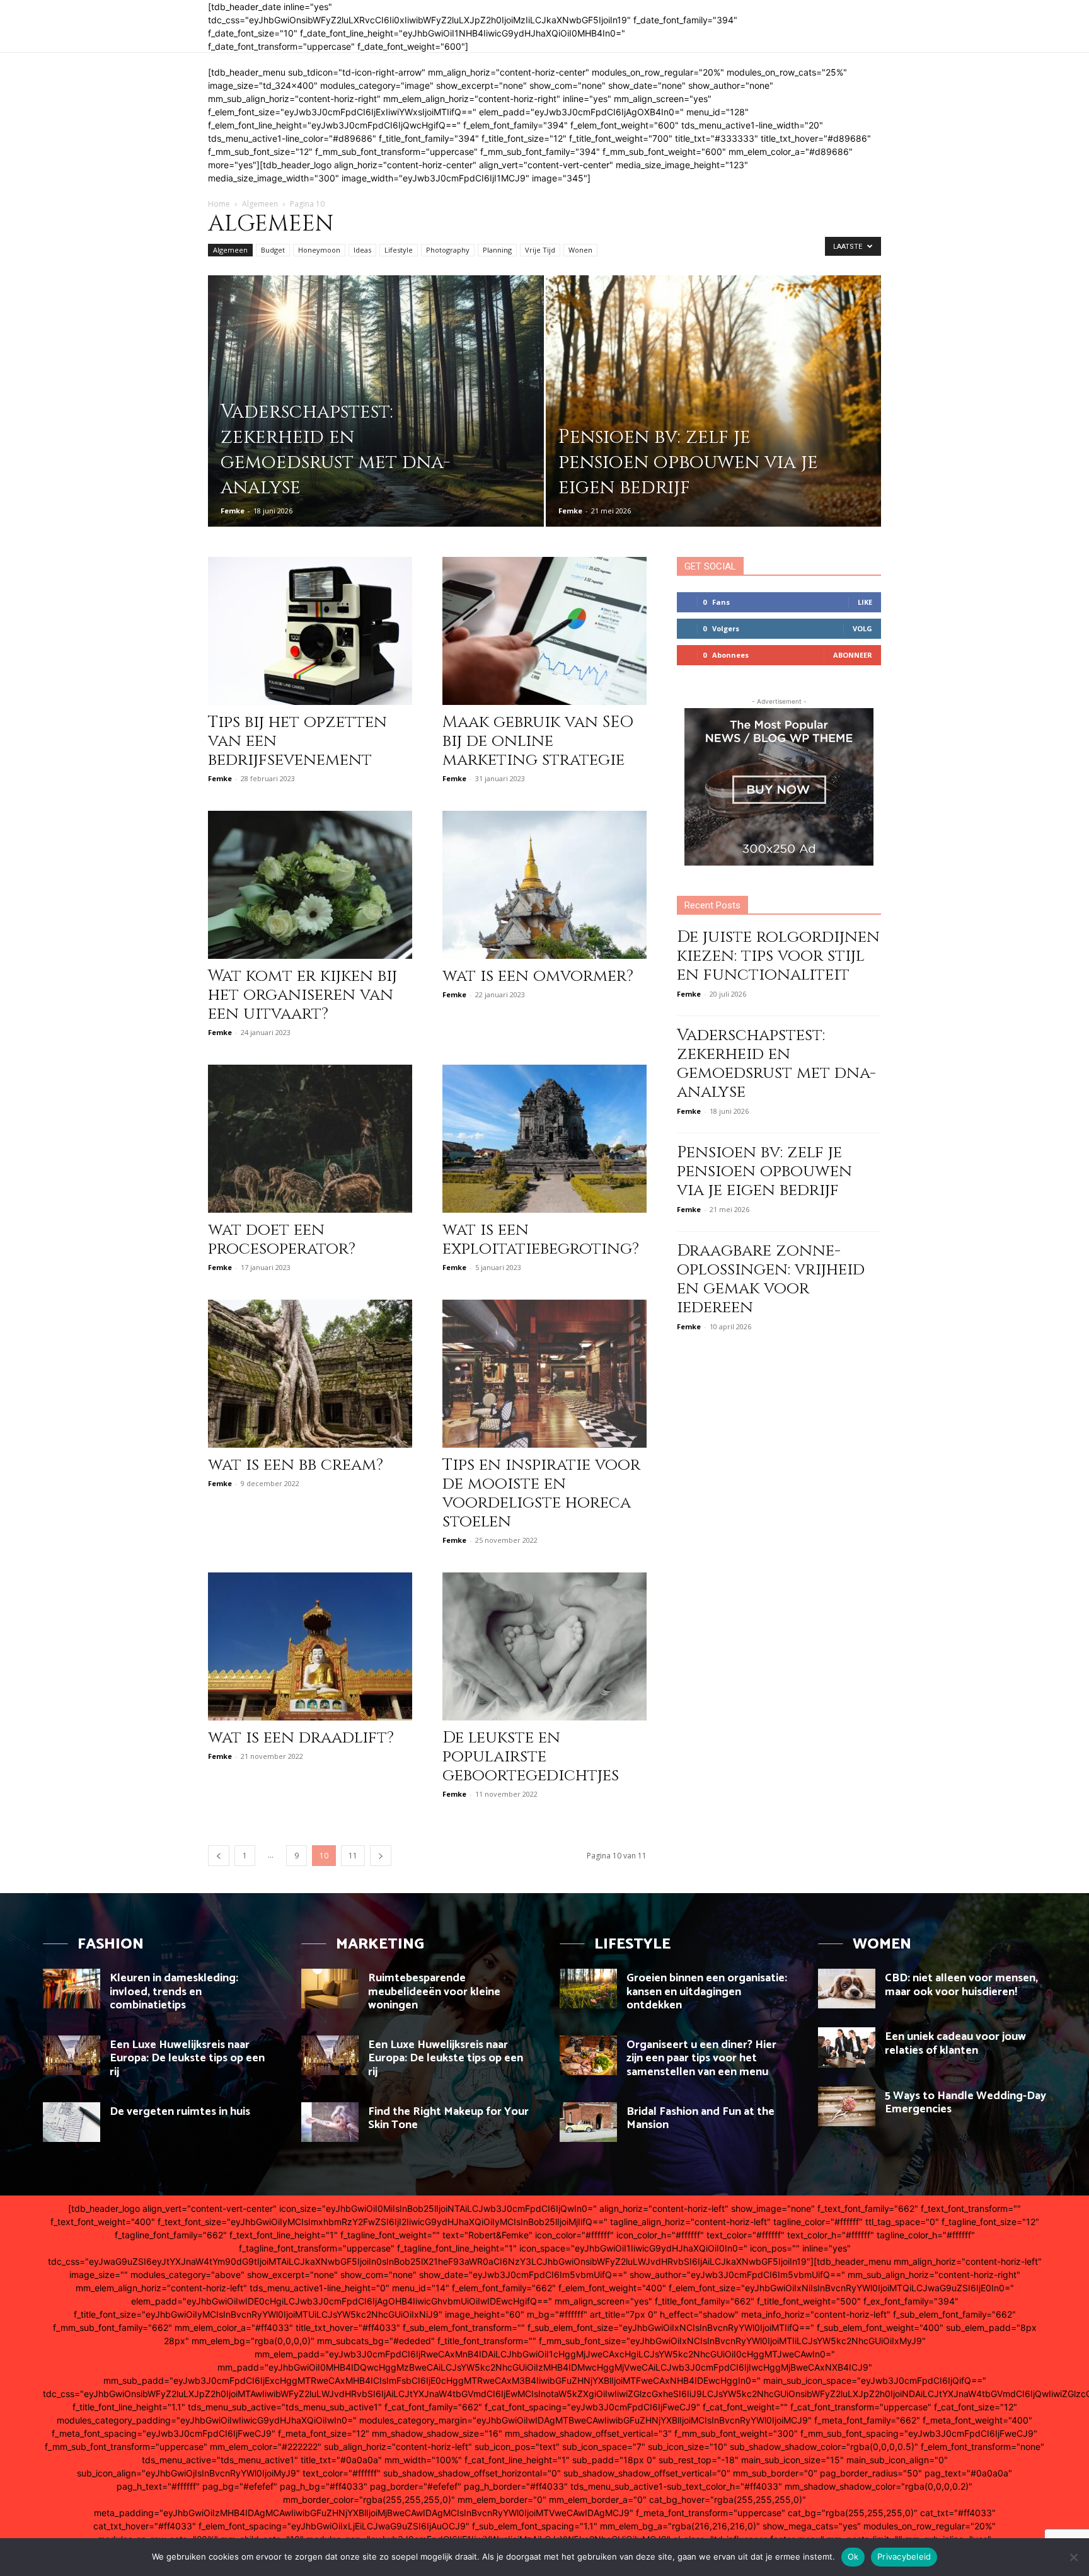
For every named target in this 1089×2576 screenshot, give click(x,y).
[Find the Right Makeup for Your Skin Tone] (330, 2122)
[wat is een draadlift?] (310, 1646)
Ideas (362, 250)
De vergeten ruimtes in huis (180, 2112)
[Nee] (1073, 2557)
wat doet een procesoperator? (282, 1239)
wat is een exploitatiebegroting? (541, 1239)
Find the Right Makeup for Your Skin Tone (448, 2119)
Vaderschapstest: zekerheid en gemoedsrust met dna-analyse (776, 1064)
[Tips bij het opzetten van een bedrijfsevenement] (310, 631)
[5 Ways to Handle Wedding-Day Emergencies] (847, 2106)
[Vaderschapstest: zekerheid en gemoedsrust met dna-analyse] (376, 421)
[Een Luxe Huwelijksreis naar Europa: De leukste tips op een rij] (72, 2055)
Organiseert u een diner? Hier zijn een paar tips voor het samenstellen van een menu (701, 2058)
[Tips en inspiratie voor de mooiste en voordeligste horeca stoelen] (544, 1374)
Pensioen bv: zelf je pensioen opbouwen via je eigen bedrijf (764, 1171)
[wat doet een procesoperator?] (310, 1139)
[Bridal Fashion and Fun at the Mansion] (588, 2122)
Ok (853, 2556)
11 (353, 1856)
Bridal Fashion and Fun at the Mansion (700, 2119)
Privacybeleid (904, 2556)
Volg (862, 628)
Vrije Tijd (540, 250)
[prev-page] (219, 1856)
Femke (233, 511)
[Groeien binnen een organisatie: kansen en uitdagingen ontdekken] (588, 1989)
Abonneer (853, 655)
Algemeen (260, 204)
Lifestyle (399, 250)
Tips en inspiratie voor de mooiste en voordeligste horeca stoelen (541, 1493)
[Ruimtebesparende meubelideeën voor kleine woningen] (330, 1989)
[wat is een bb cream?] (310, 1374)
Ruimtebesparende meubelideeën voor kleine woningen (434, 1992)
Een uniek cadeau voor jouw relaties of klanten (955, 2044)
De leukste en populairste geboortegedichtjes (531, 1757)
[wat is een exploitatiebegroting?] (544, 1139)
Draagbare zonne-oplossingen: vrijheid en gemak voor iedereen (771, 1279)
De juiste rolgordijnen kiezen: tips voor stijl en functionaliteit (778, 956)
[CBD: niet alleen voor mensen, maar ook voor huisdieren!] (847, 1989)
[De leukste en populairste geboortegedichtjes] (544, 1646)
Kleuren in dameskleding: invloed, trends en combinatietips (174, 1992)
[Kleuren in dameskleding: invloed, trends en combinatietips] (72, 1989)
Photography (448, 250)
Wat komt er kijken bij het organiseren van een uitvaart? (302, 995)
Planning (497, 250)
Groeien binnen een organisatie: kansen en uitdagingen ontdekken (707, 1992)
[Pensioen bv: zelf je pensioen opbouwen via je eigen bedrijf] (714, 421)
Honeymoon (319, 250)
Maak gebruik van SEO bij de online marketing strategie (538, 741)
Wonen (580, 250)
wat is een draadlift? (301, 1738)
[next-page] (381, 1856)
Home (219, 204)
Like (865, 602)
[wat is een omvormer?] (544, 885)
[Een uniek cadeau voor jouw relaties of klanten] (847, 2047)
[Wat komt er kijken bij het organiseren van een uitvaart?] (310, 885)
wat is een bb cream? (296, 1465)
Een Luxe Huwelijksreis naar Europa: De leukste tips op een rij (187, 2058)
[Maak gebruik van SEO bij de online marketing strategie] (544, 631)
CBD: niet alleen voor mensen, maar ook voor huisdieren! (961, 1985)
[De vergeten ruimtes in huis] (72, 2122)
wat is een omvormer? (538, 976)
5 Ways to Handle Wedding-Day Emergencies (965, 2103)
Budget (273, 250)
